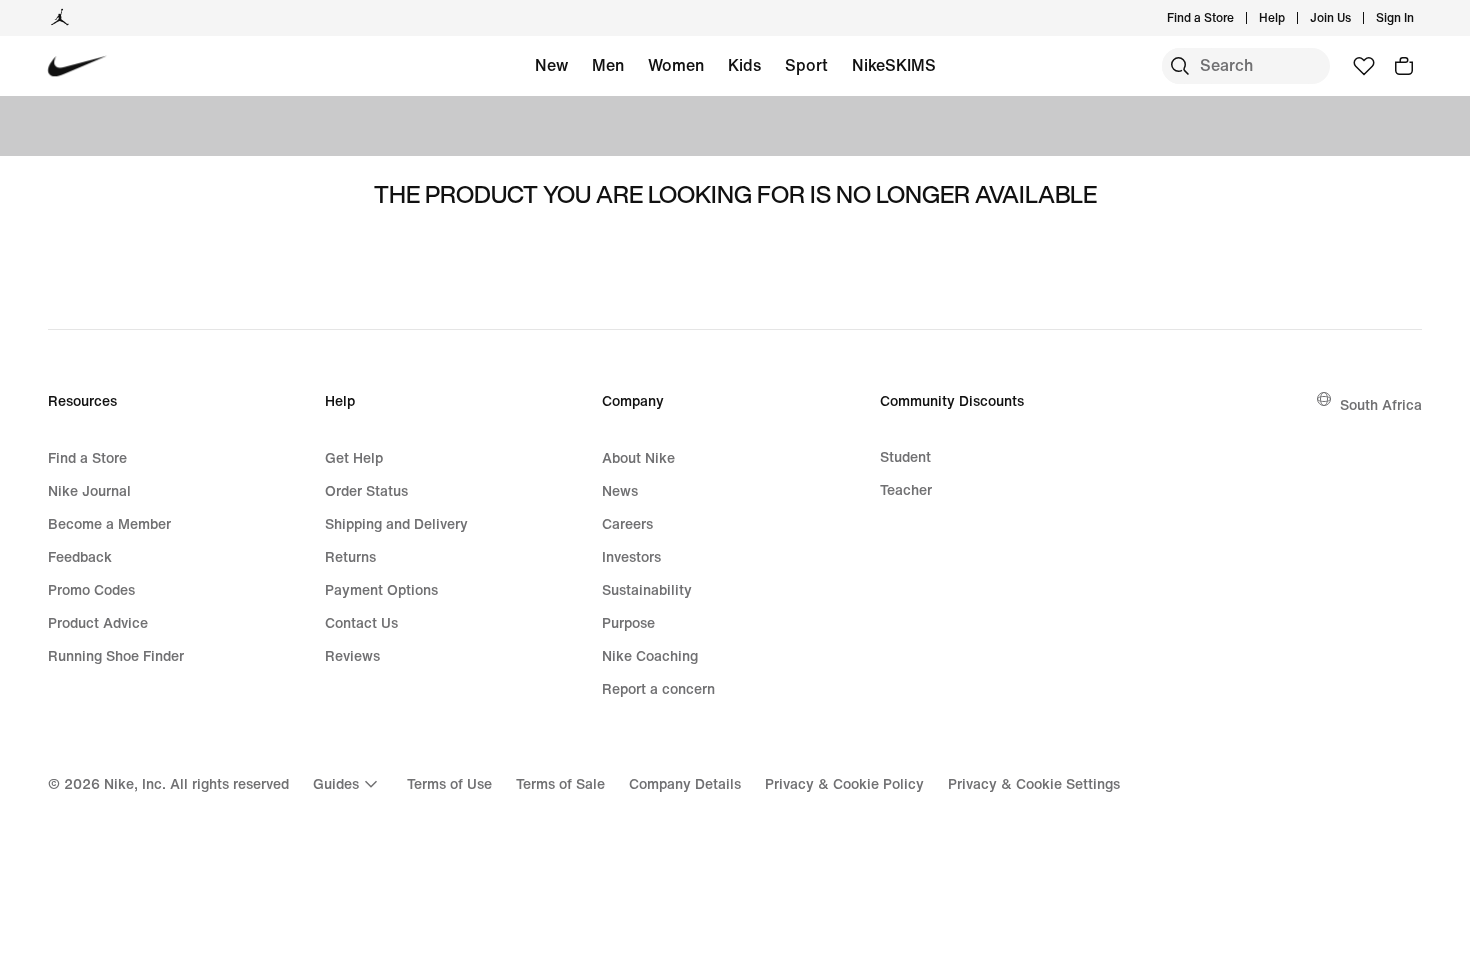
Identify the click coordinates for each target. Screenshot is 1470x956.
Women (676, 65)
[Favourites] (1364, 66)
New (551, 65)
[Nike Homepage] (77, 66)
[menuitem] (1291, 18)
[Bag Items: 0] (1404, 66)
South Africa (1381, 404)
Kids (744, 65)
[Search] (1180, 66)
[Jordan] (60, 18)
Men (608, 65)
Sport (806, 65)
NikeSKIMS (894, 65)
